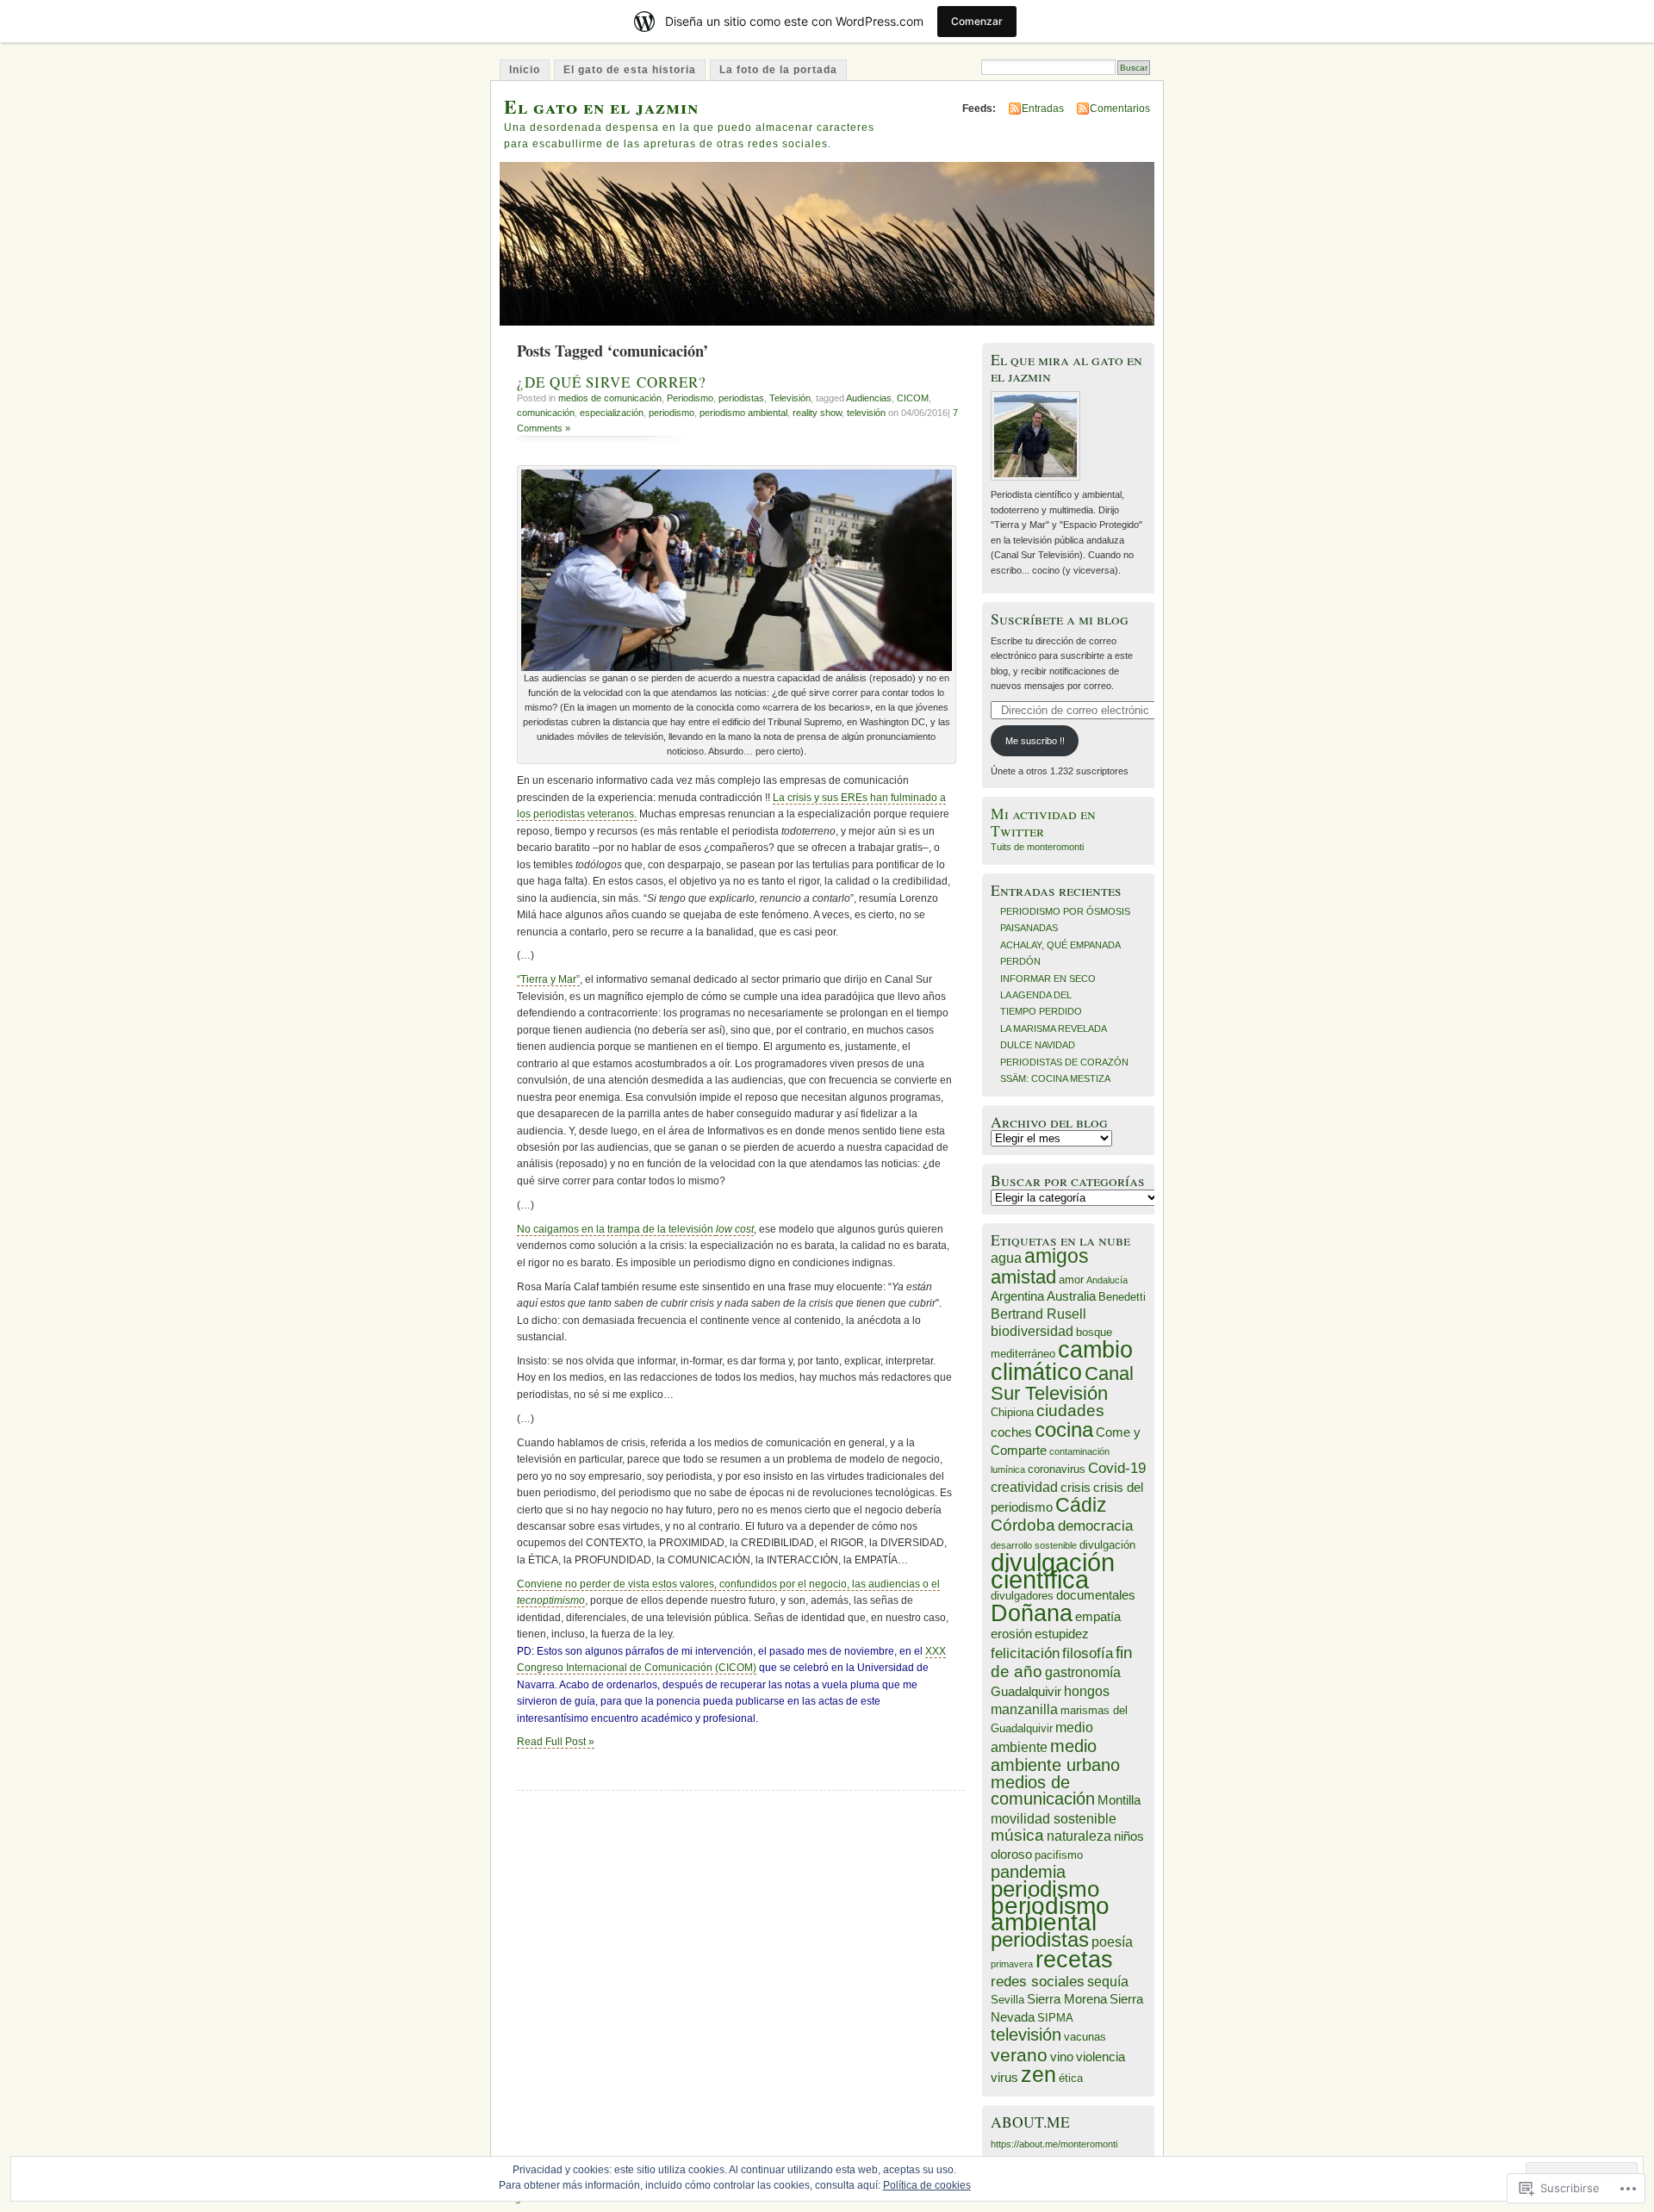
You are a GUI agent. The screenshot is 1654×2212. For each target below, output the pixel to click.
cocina (1064, 1429)
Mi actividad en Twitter (1043, 822)
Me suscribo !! (1035, 741)
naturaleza (1079, 1836)
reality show (817, 413)
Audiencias (869, 398)
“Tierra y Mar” (548, 979)
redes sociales (1038, 1981)
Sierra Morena (1067, 1999)
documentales (1096, 1595)
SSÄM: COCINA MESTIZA (1055, 1078)
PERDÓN (1020, 961)
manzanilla (1024, 1709)
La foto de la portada (778, 70)
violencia (1101, 2057)
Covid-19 (1117, 1468)
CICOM (913, 398)
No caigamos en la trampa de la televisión (616, 1229)
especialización (612, 413)
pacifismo (1059, 1855)
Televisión (790, 398)
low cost (735, 1229)
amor (1071, 1280)
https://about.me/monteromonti (1054, 2144)
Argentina (1017, 1296)
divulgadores (1022, 1596)
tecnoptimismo (551, 1600)
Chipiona (1012, 1412)
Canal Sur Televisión (1062, 1383)
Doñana (1032, 1613)
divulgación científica (1053, 1570)
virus (1004, 2078)
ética (1071, 2078)
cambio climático (1062, 1360)
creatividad (1024, 1487)
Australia (1071, 1296)
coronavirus (1057, 1469)
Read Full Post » (556, 1742)
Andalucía (1107, 1280)
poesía (1112, 1942)
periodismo (672, 413)
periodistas (741, 398)
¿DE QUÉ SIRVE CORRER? (612, 382)
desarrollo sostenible (1034, 1545)
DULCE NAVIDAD (1038, 1045)
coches (1011, 1432)
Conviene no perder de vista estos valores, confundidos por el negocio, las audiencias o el (728, 1584)
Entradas (1043, 109)
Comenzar (977, 21)
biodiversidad (1032, 1331)
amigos (1057, 1256)
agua (1006, 1258)
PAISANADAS (1029, 928)
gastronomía (1083, 1672)
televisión (866, 413)
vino (1062, 2057)
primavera (1012, 1964)
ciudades (1070, 1410)
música (1017, 1835)
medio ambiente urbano (1055, 1755)
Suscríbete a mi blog (1060, 619)
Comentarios (1120, 109)
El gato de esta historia (630, 70)
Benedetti (1122, 1297)
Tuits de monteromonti (1037, 847)
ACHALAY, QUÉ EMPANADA (1060, 945)
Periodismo (690, 398)
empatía (1098, 1617)
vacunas (1085, 2037)
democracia (1095, 1525)
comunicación (546, 413)
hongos (1087, 1691)
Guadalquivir (1026, 1692)
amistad (1023, 1277)
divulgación (1107, 1545)
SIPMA (1055, 2018)
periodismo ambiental (743, 413)
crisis (1076, 1488)
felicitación (1025, 1653)
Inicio (525, 70)
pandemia (1028, 1872)
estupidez (1062, 1634)
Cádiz (1081, 1505)
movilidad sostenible (1054, 1819)
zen (1038, 2075)
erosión (1011, 1634)
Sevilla (1007, 2000)
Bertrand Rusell (1038, 1314)
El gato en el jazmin (601, 106)
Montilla (1119, 1800)
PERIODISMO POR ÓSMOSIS (1065, 911)
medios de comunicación (610, 398)
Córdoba (1023, 1525)
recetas (1074, 1960)
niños (1129, 1836)
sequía (1108, 1982)
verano (1019, 2055)
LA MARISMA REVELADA (1054, 1028)
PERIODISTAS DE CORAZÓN (1064, 1062)
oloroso (1011, 1855)
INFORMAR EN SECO (1048, 979)
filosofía (1088, 1653)
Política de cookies (927, 2185)
